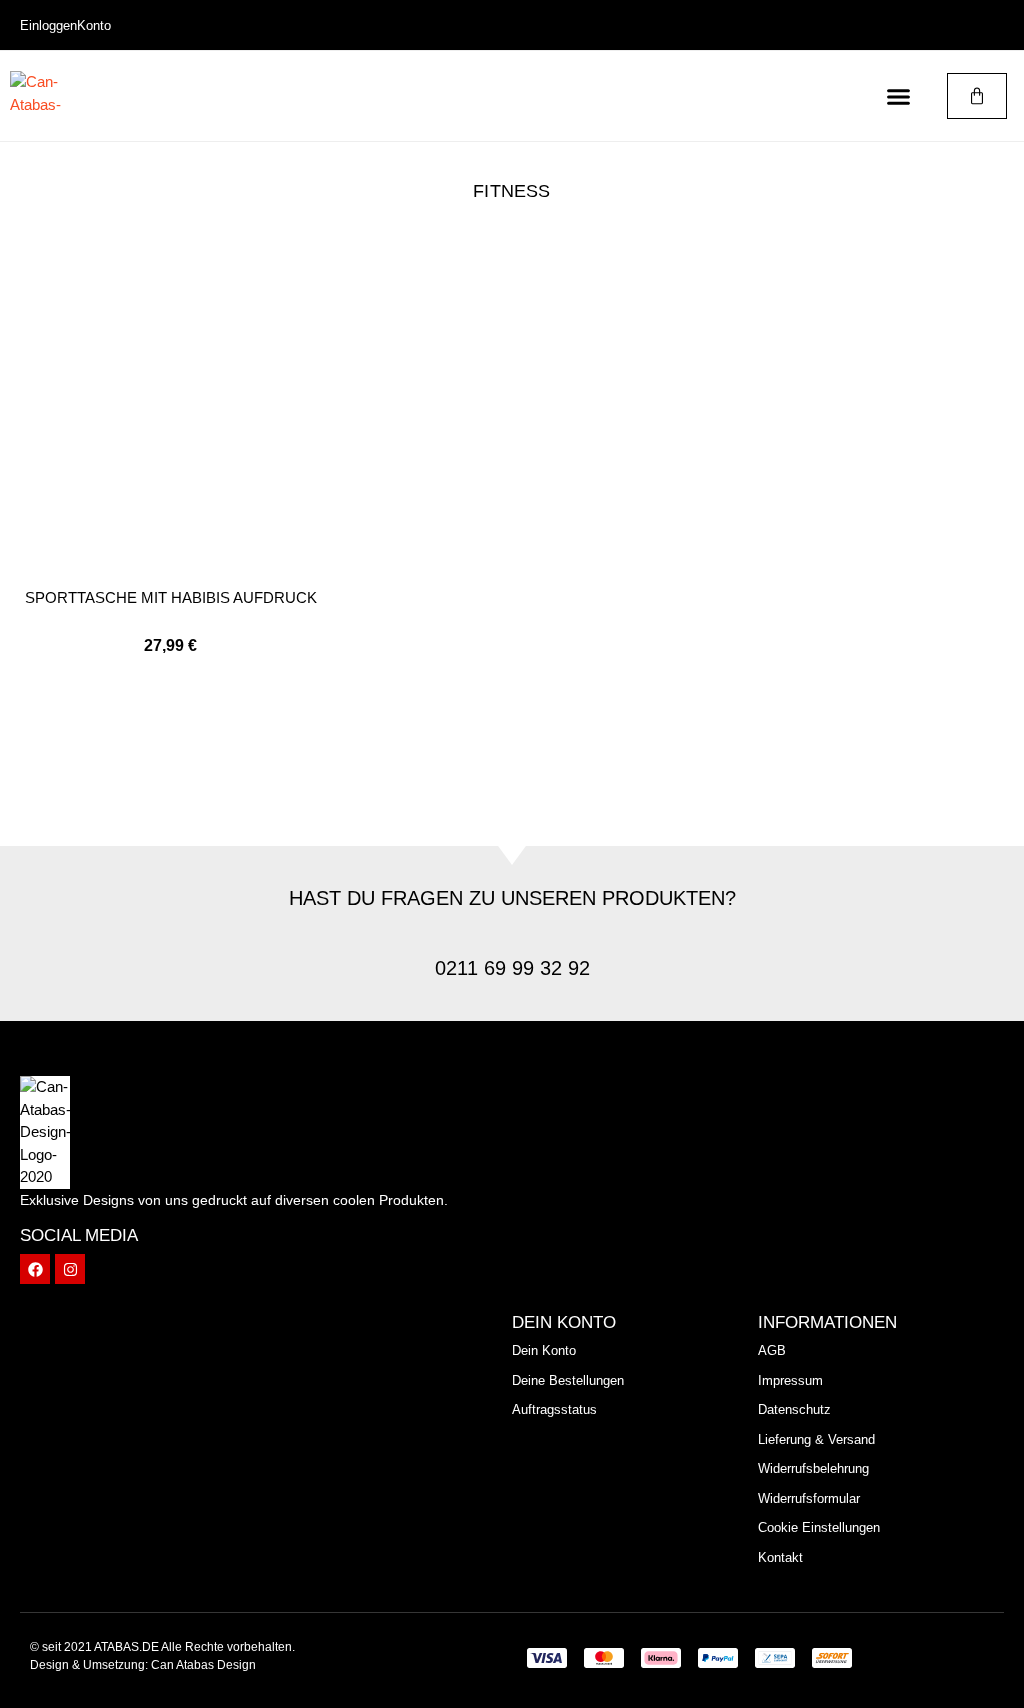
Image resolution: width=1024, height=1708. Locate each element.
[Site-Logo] (35, 96)
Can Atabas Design (203, 1665)
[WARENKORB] (977, 96)
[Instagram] (70, 1269)
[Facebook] (35, 1269)
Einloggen (48, 25)
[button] (899, 96)
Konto (94, 25)
